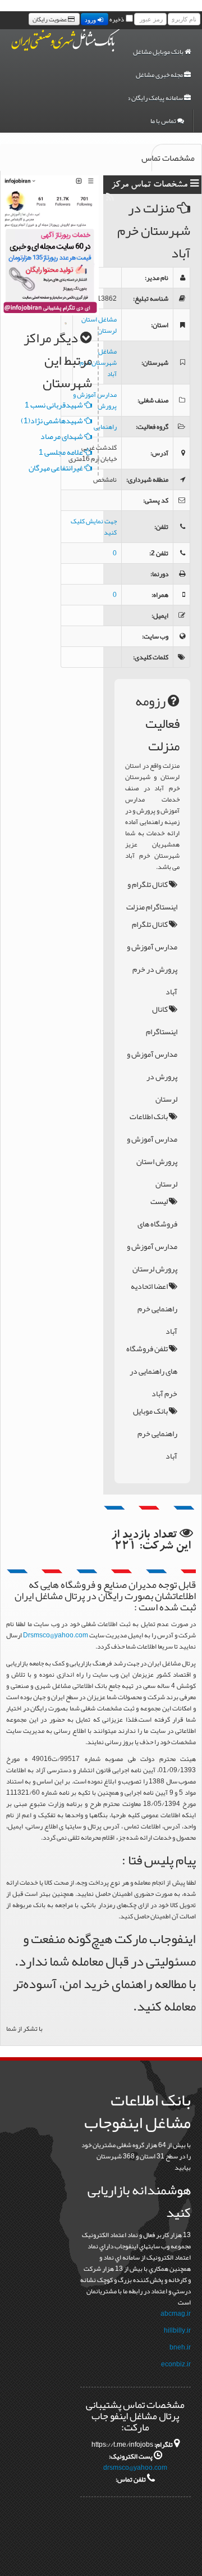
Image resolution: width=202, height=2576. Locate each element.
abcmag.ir (176, 2314)
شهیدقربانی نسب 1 (54, 405)
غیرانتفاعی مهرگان (56, 468)
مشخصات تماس (173, 158)
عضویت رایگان (50, 19)
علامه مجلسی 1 (61, 452)
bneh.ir (180, 2347)
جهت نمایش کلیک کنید (94, 527)
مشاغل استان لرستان (99, 325)
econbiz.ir (176, 2364)
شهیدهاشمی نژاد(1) (52, 420)
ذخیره (117, 19)
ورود (91, 19)
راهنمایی (105, 427)
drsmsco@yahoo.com (135, 2468)
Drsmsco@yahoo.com (56, 1635)
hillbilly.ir (177, 2330)
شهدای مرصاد (62, 436)
